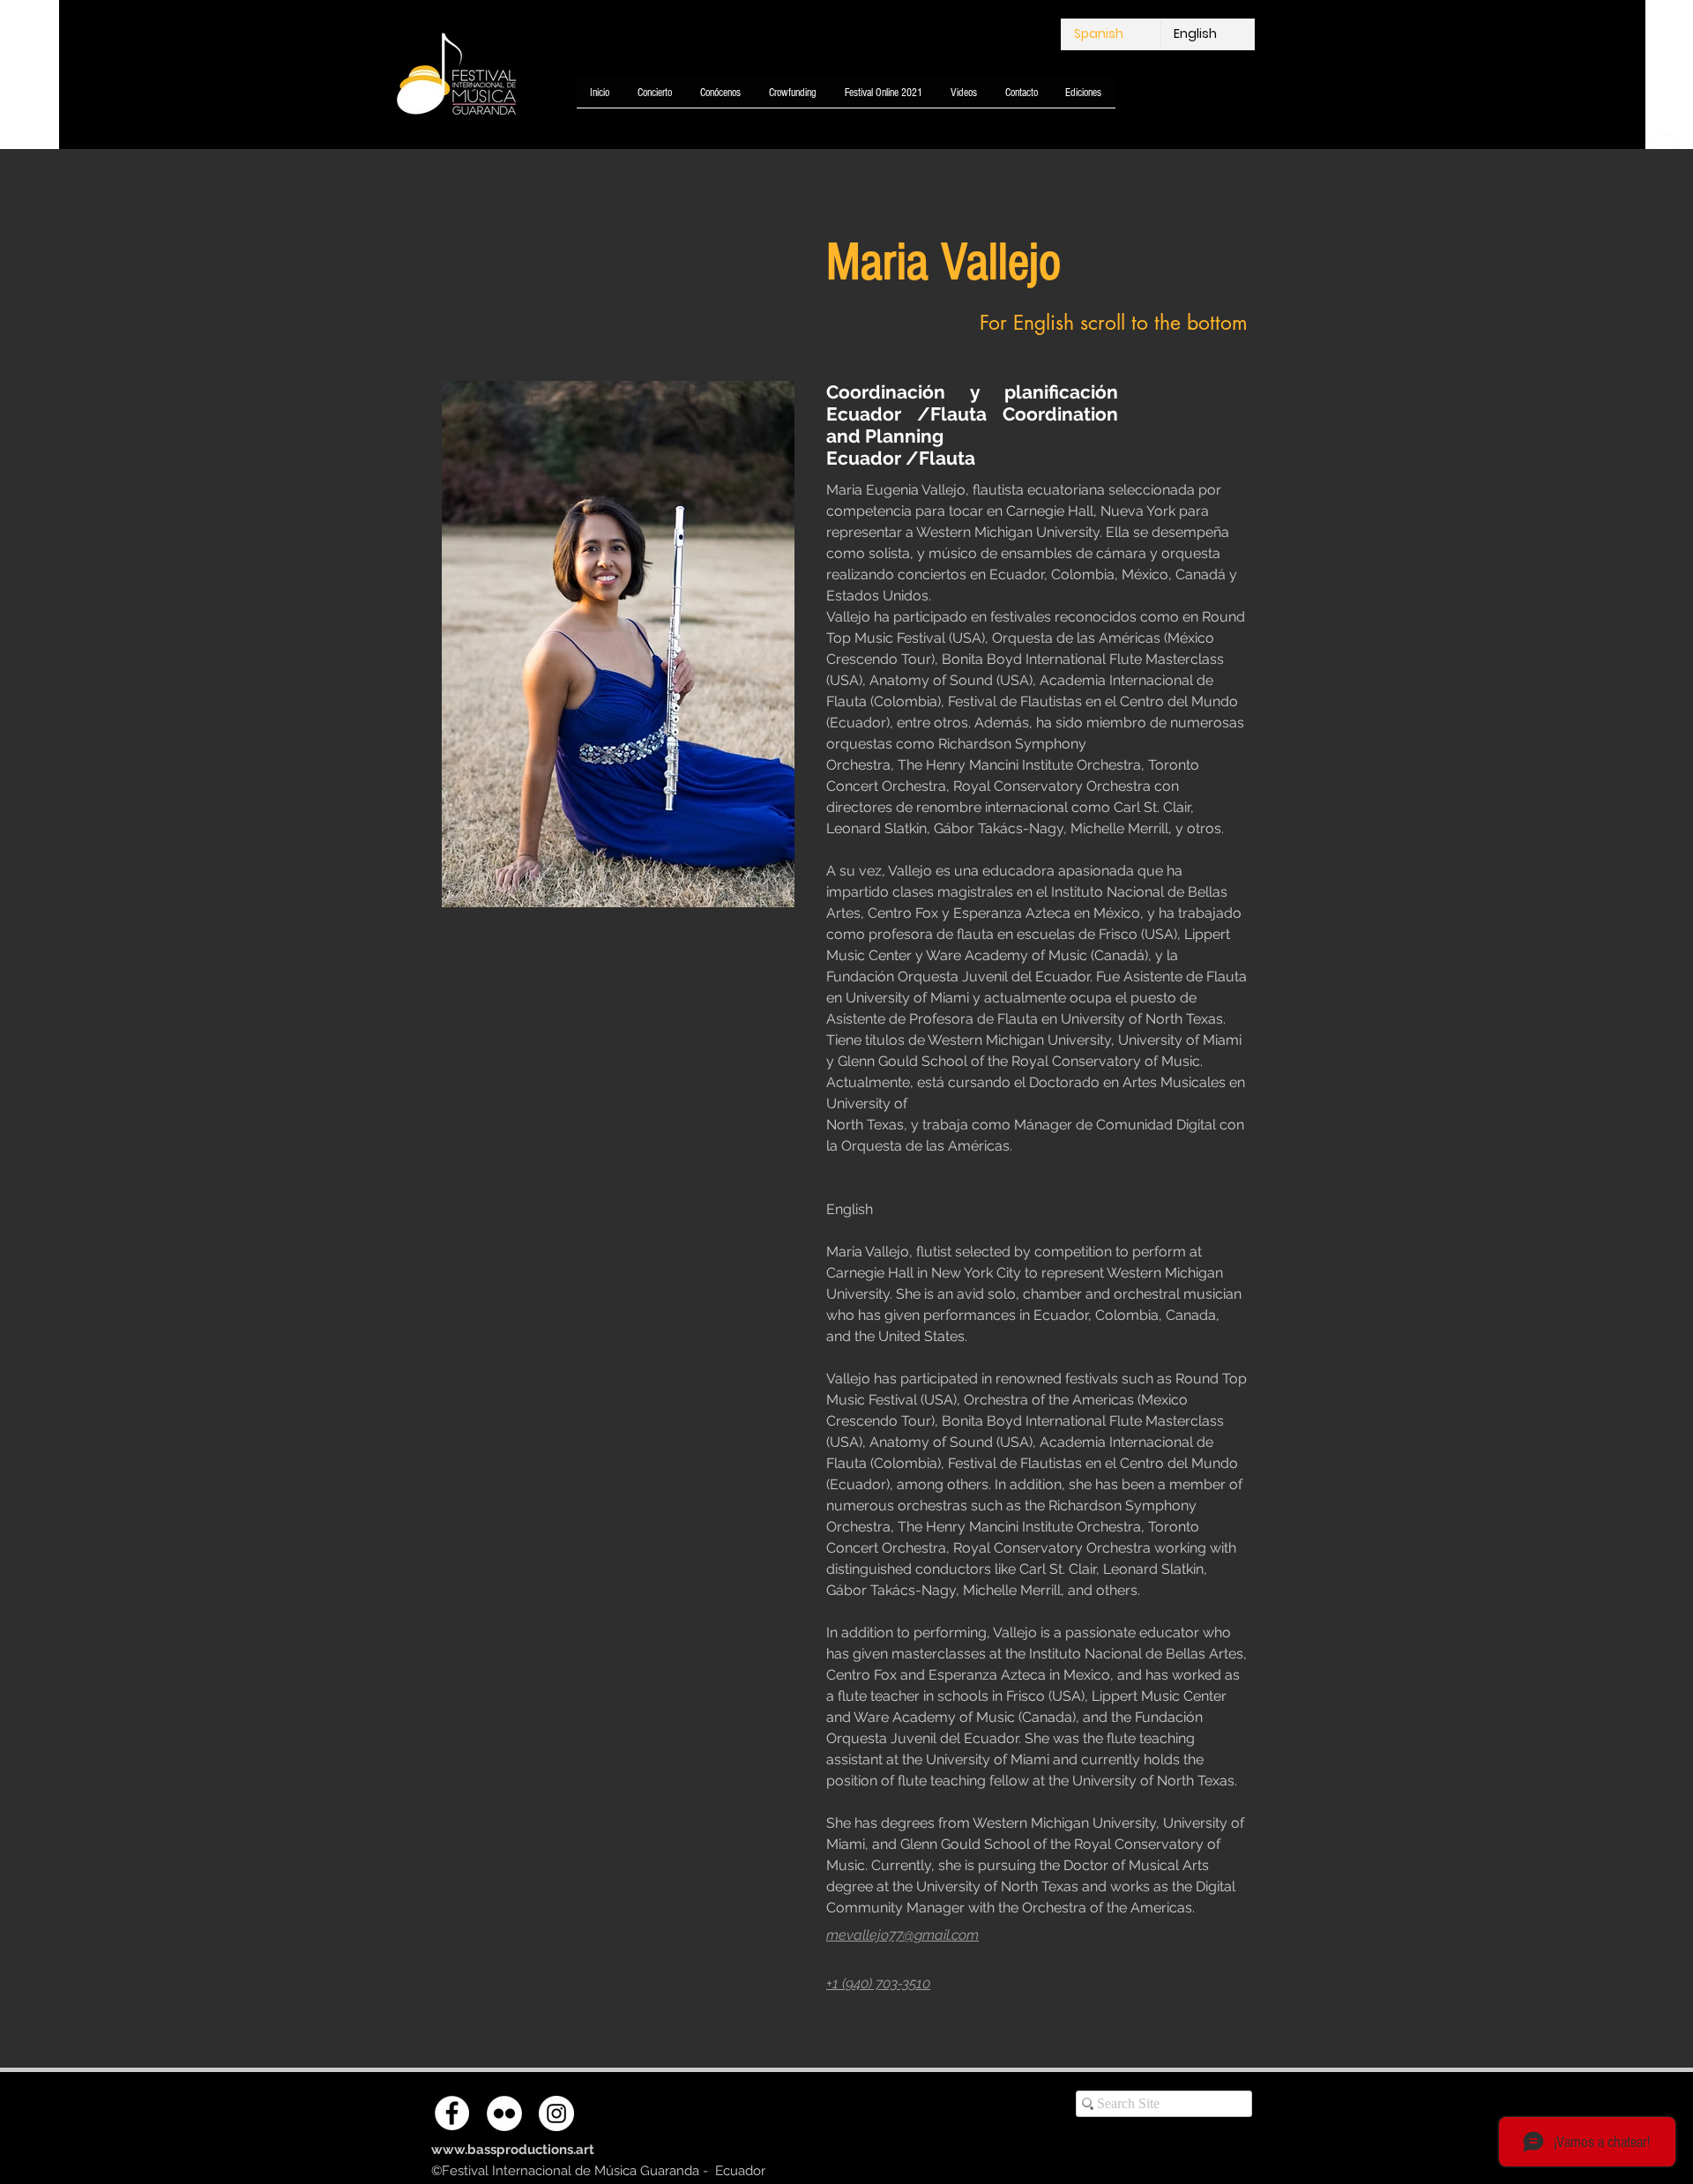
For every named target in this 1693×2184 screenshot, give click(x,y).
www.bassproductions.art (513, 2150)
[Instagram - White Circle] (556, 2113)
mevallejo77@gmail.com (902, 1935)
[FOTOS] (504, 2113)
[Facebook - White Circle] (452, 2113)
